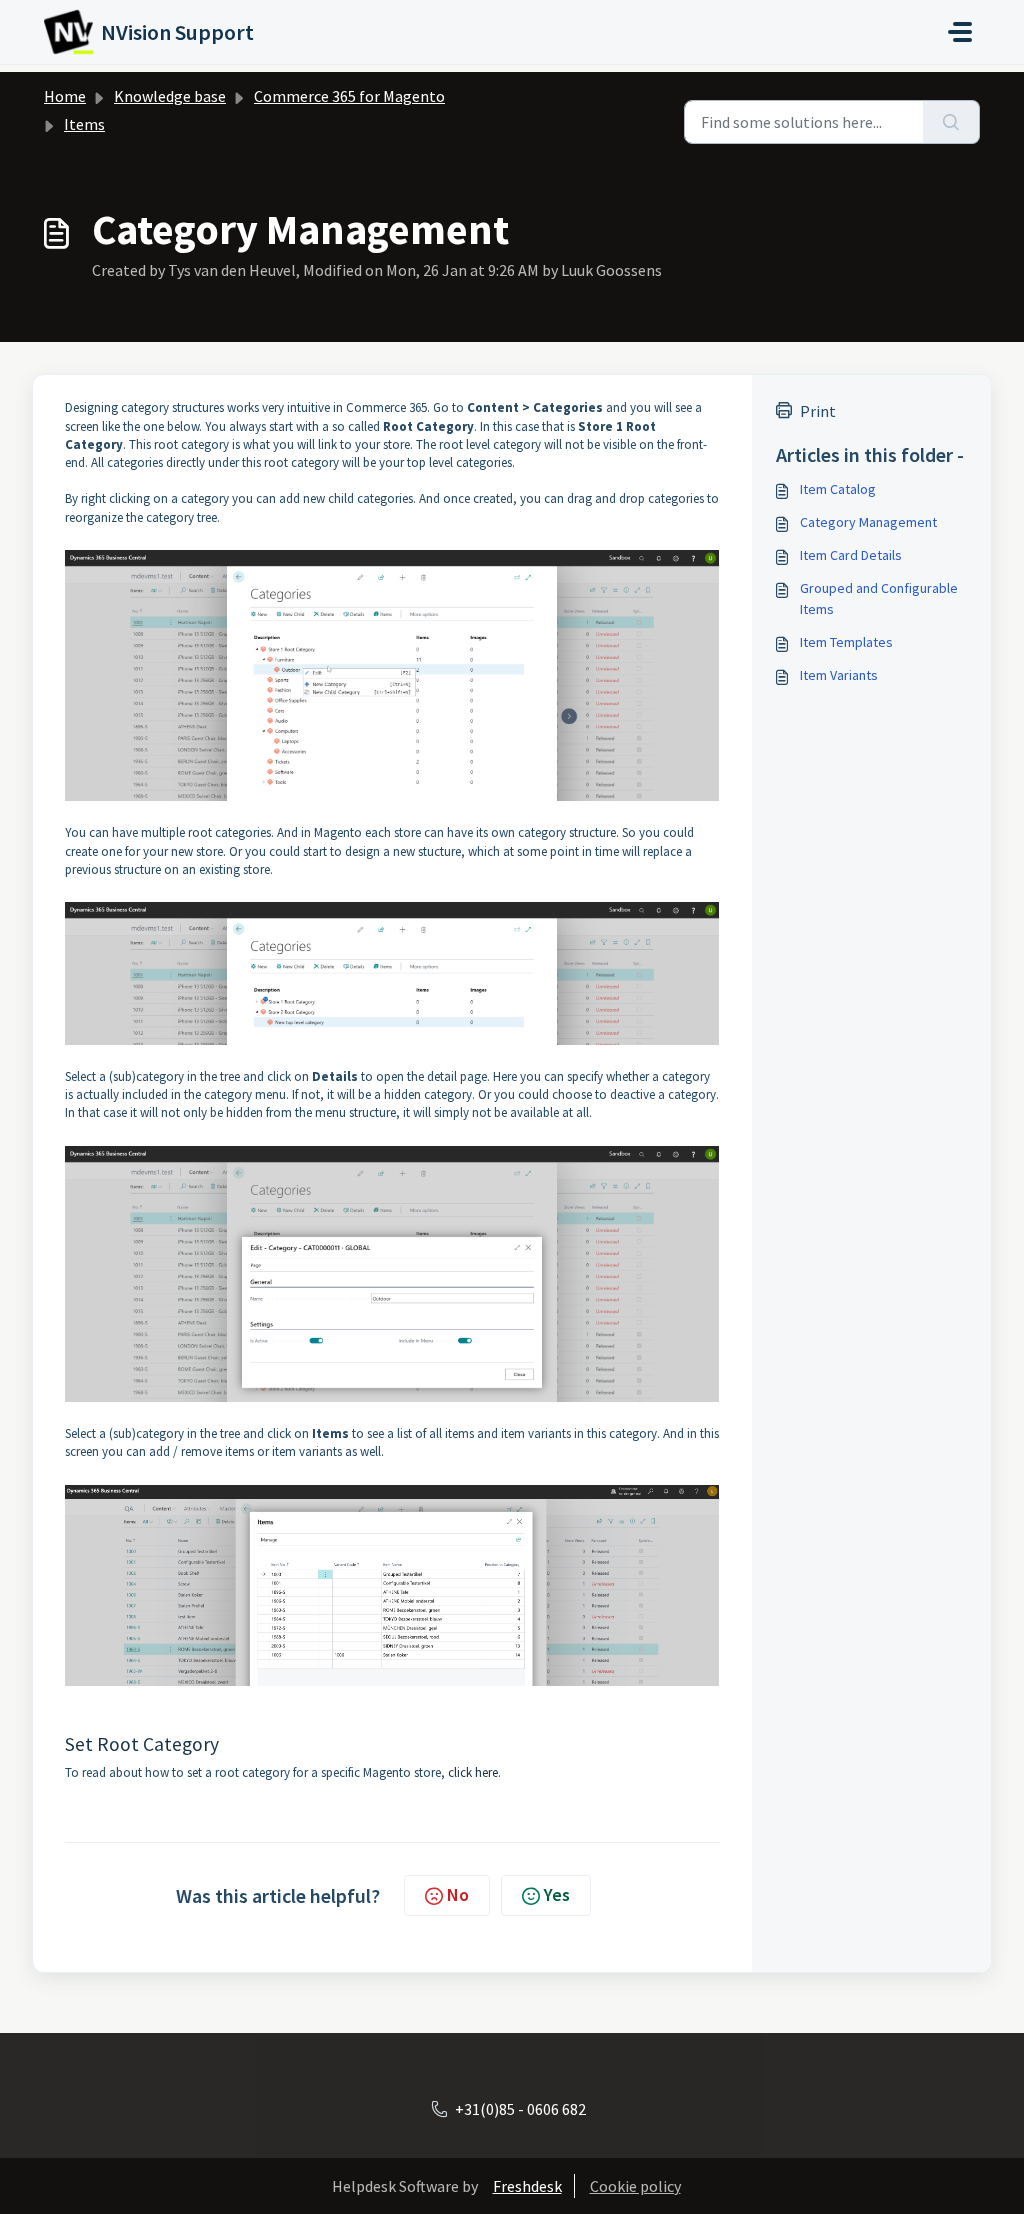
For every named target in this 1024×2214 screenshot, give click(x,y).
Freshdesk (527, 2186)
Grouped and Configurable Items (879, 598)
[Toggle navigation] (960, 32)
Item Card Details (851, 555)
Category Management (868, 522)
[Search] (951, 122)
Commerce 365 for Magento (349, 96)
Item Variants (839, 675)
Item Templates (846, 642)
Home (65, 96)
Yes (557, 1894)
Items (84, 124)
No (458, 1894)
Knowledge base (170, 96)
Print (818, 411)
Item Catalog (838, 489)
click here (473, 1772)
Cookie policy (635, 2186)
